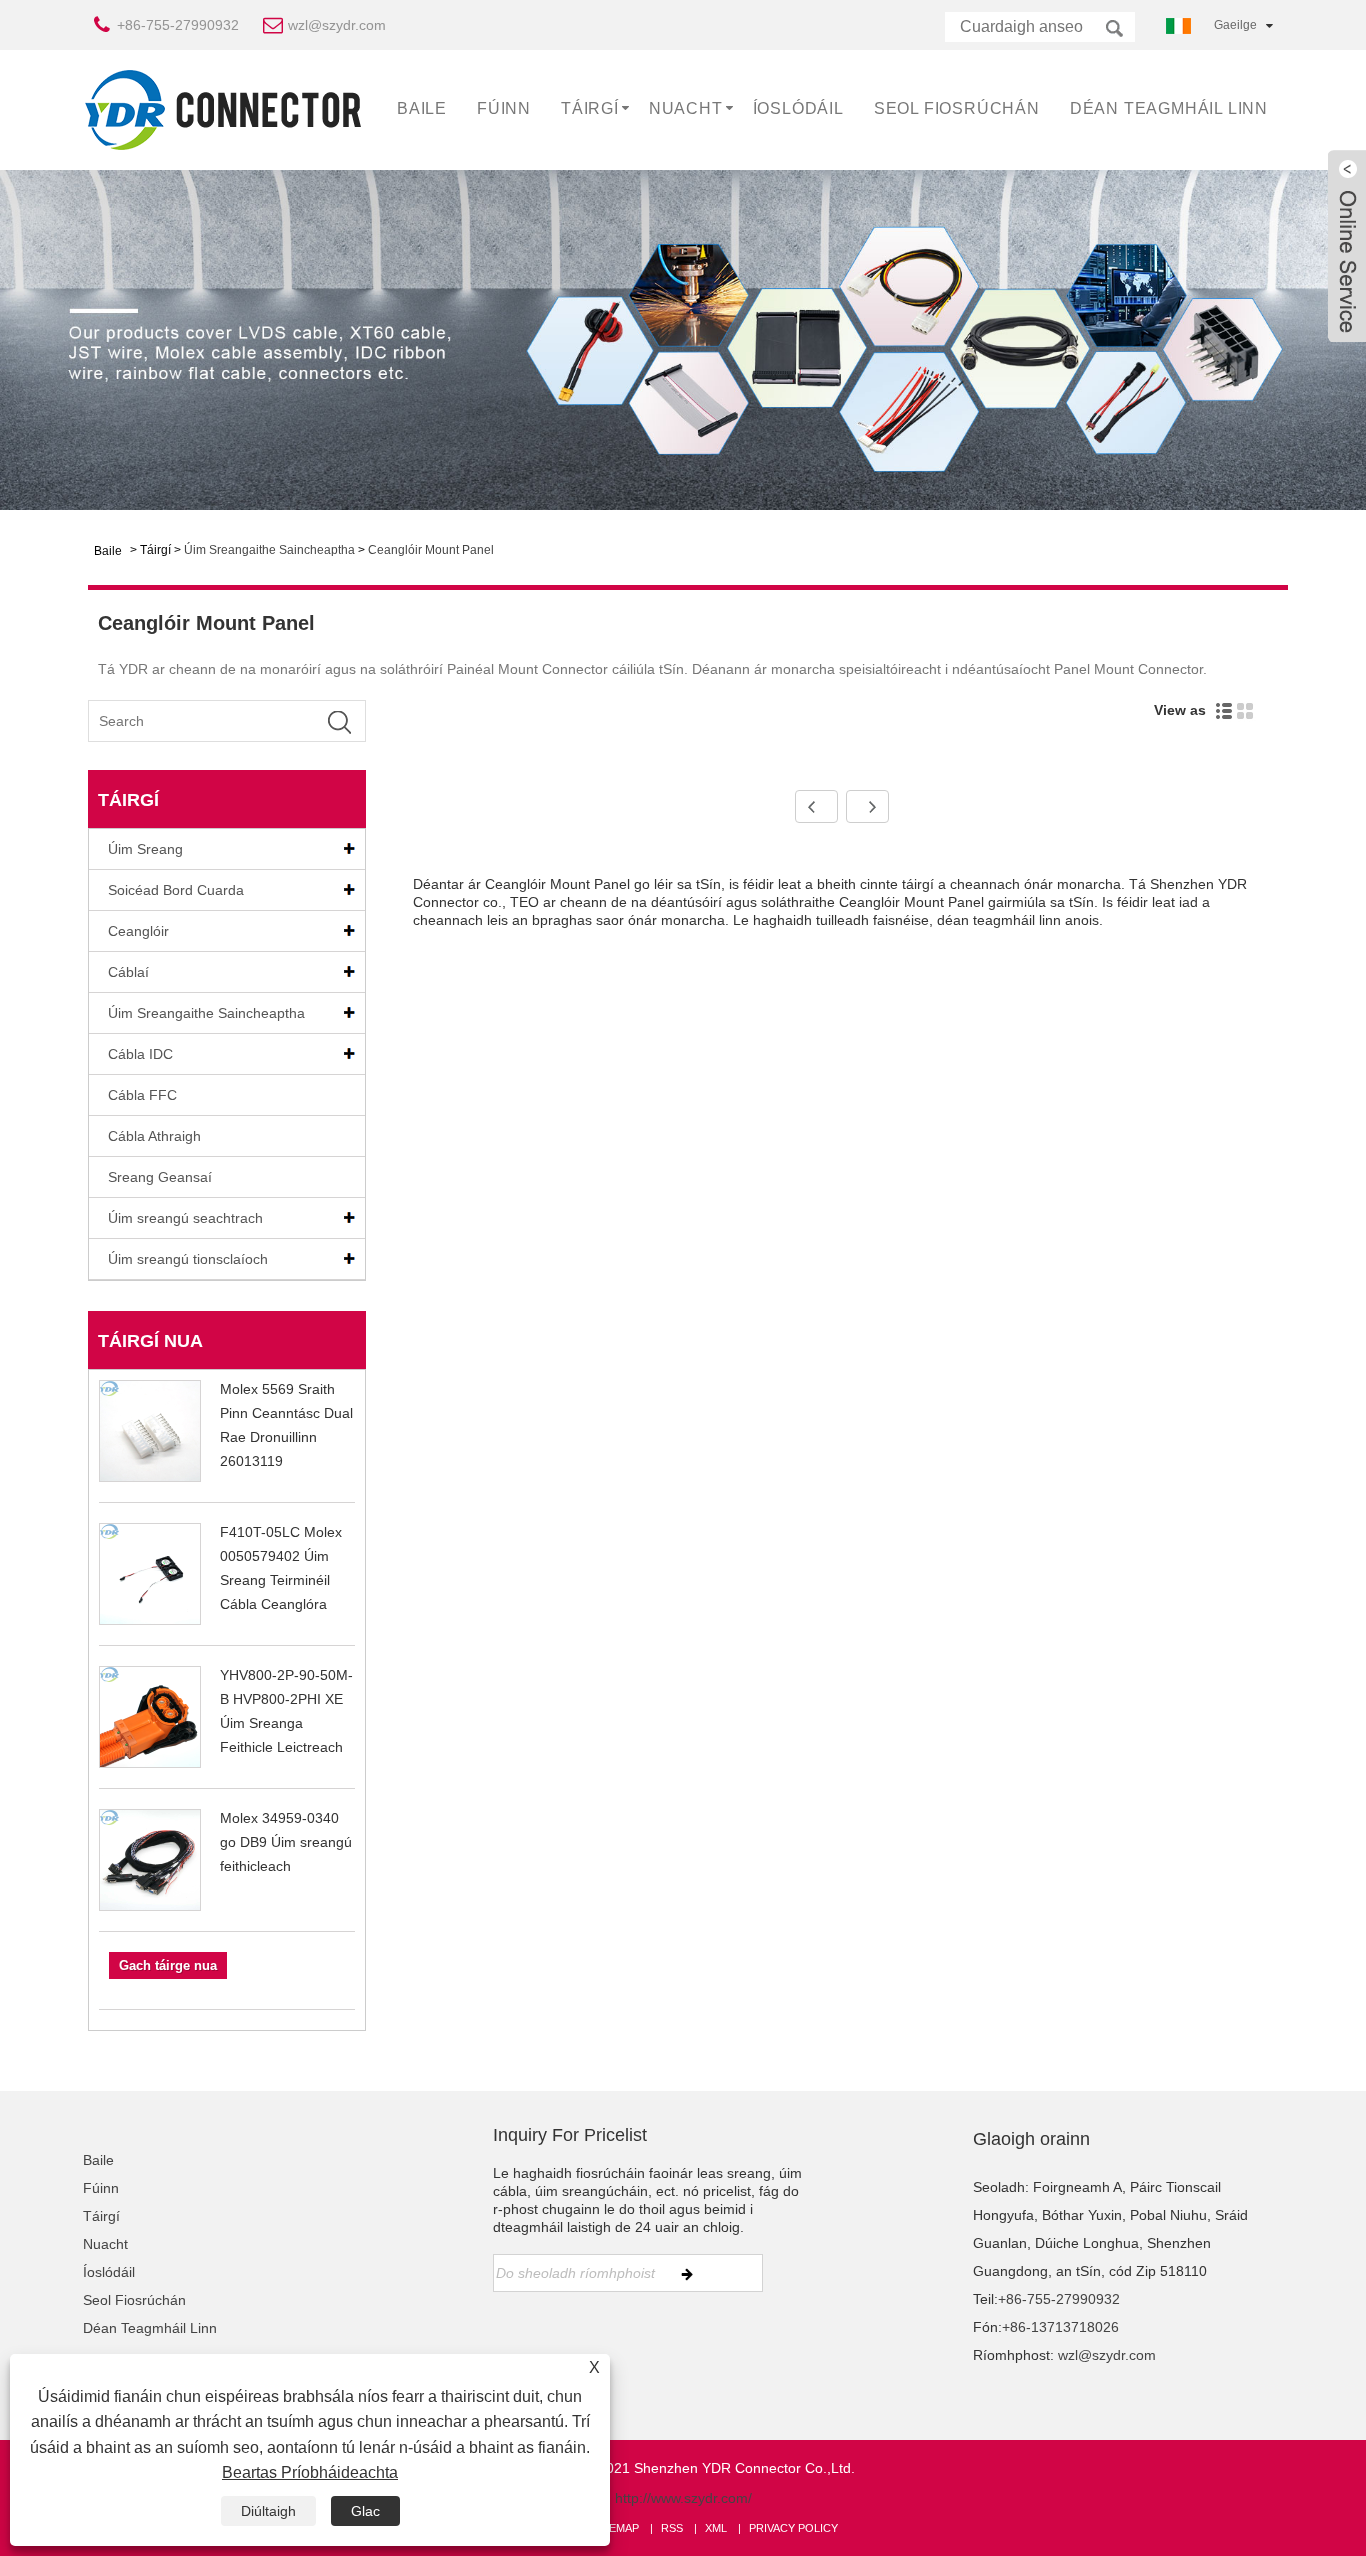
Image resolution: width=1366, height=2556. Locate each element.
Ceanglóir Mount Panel (431, 550)
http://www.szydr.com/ (683, 2498)
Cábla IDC (140, 1054)
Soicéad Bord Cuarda (176, 890)
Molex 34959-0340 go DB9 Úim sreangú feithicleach (286, 1842)
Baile (422, 108)
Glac (365, 2511)
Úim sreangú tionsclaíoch (188, 1259)
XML (716, 2528)
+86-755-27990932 (178, 25)
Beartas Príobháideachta (310, 2472)
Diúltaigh (268, 2511)
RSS (672, 2528)
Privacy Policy (793, 2528)
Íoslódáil (798, 108)
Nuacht (686, 108)
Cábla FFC (142, 1095)
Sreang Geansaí (160, 1177)
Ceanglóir (138, 931)
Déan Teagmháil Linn (1169, 108)
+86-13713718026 (1060, 2327)
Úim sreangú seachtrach (185, 1218)
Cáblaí (128, 972)
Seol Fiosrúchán (957, 108)
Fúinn (504, 108)
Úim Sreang (145, 849)
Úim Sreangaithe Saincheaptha (269, 550)
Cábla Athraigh (154, 1136)
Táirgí (590, 108)
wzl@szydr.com (337, 25)
